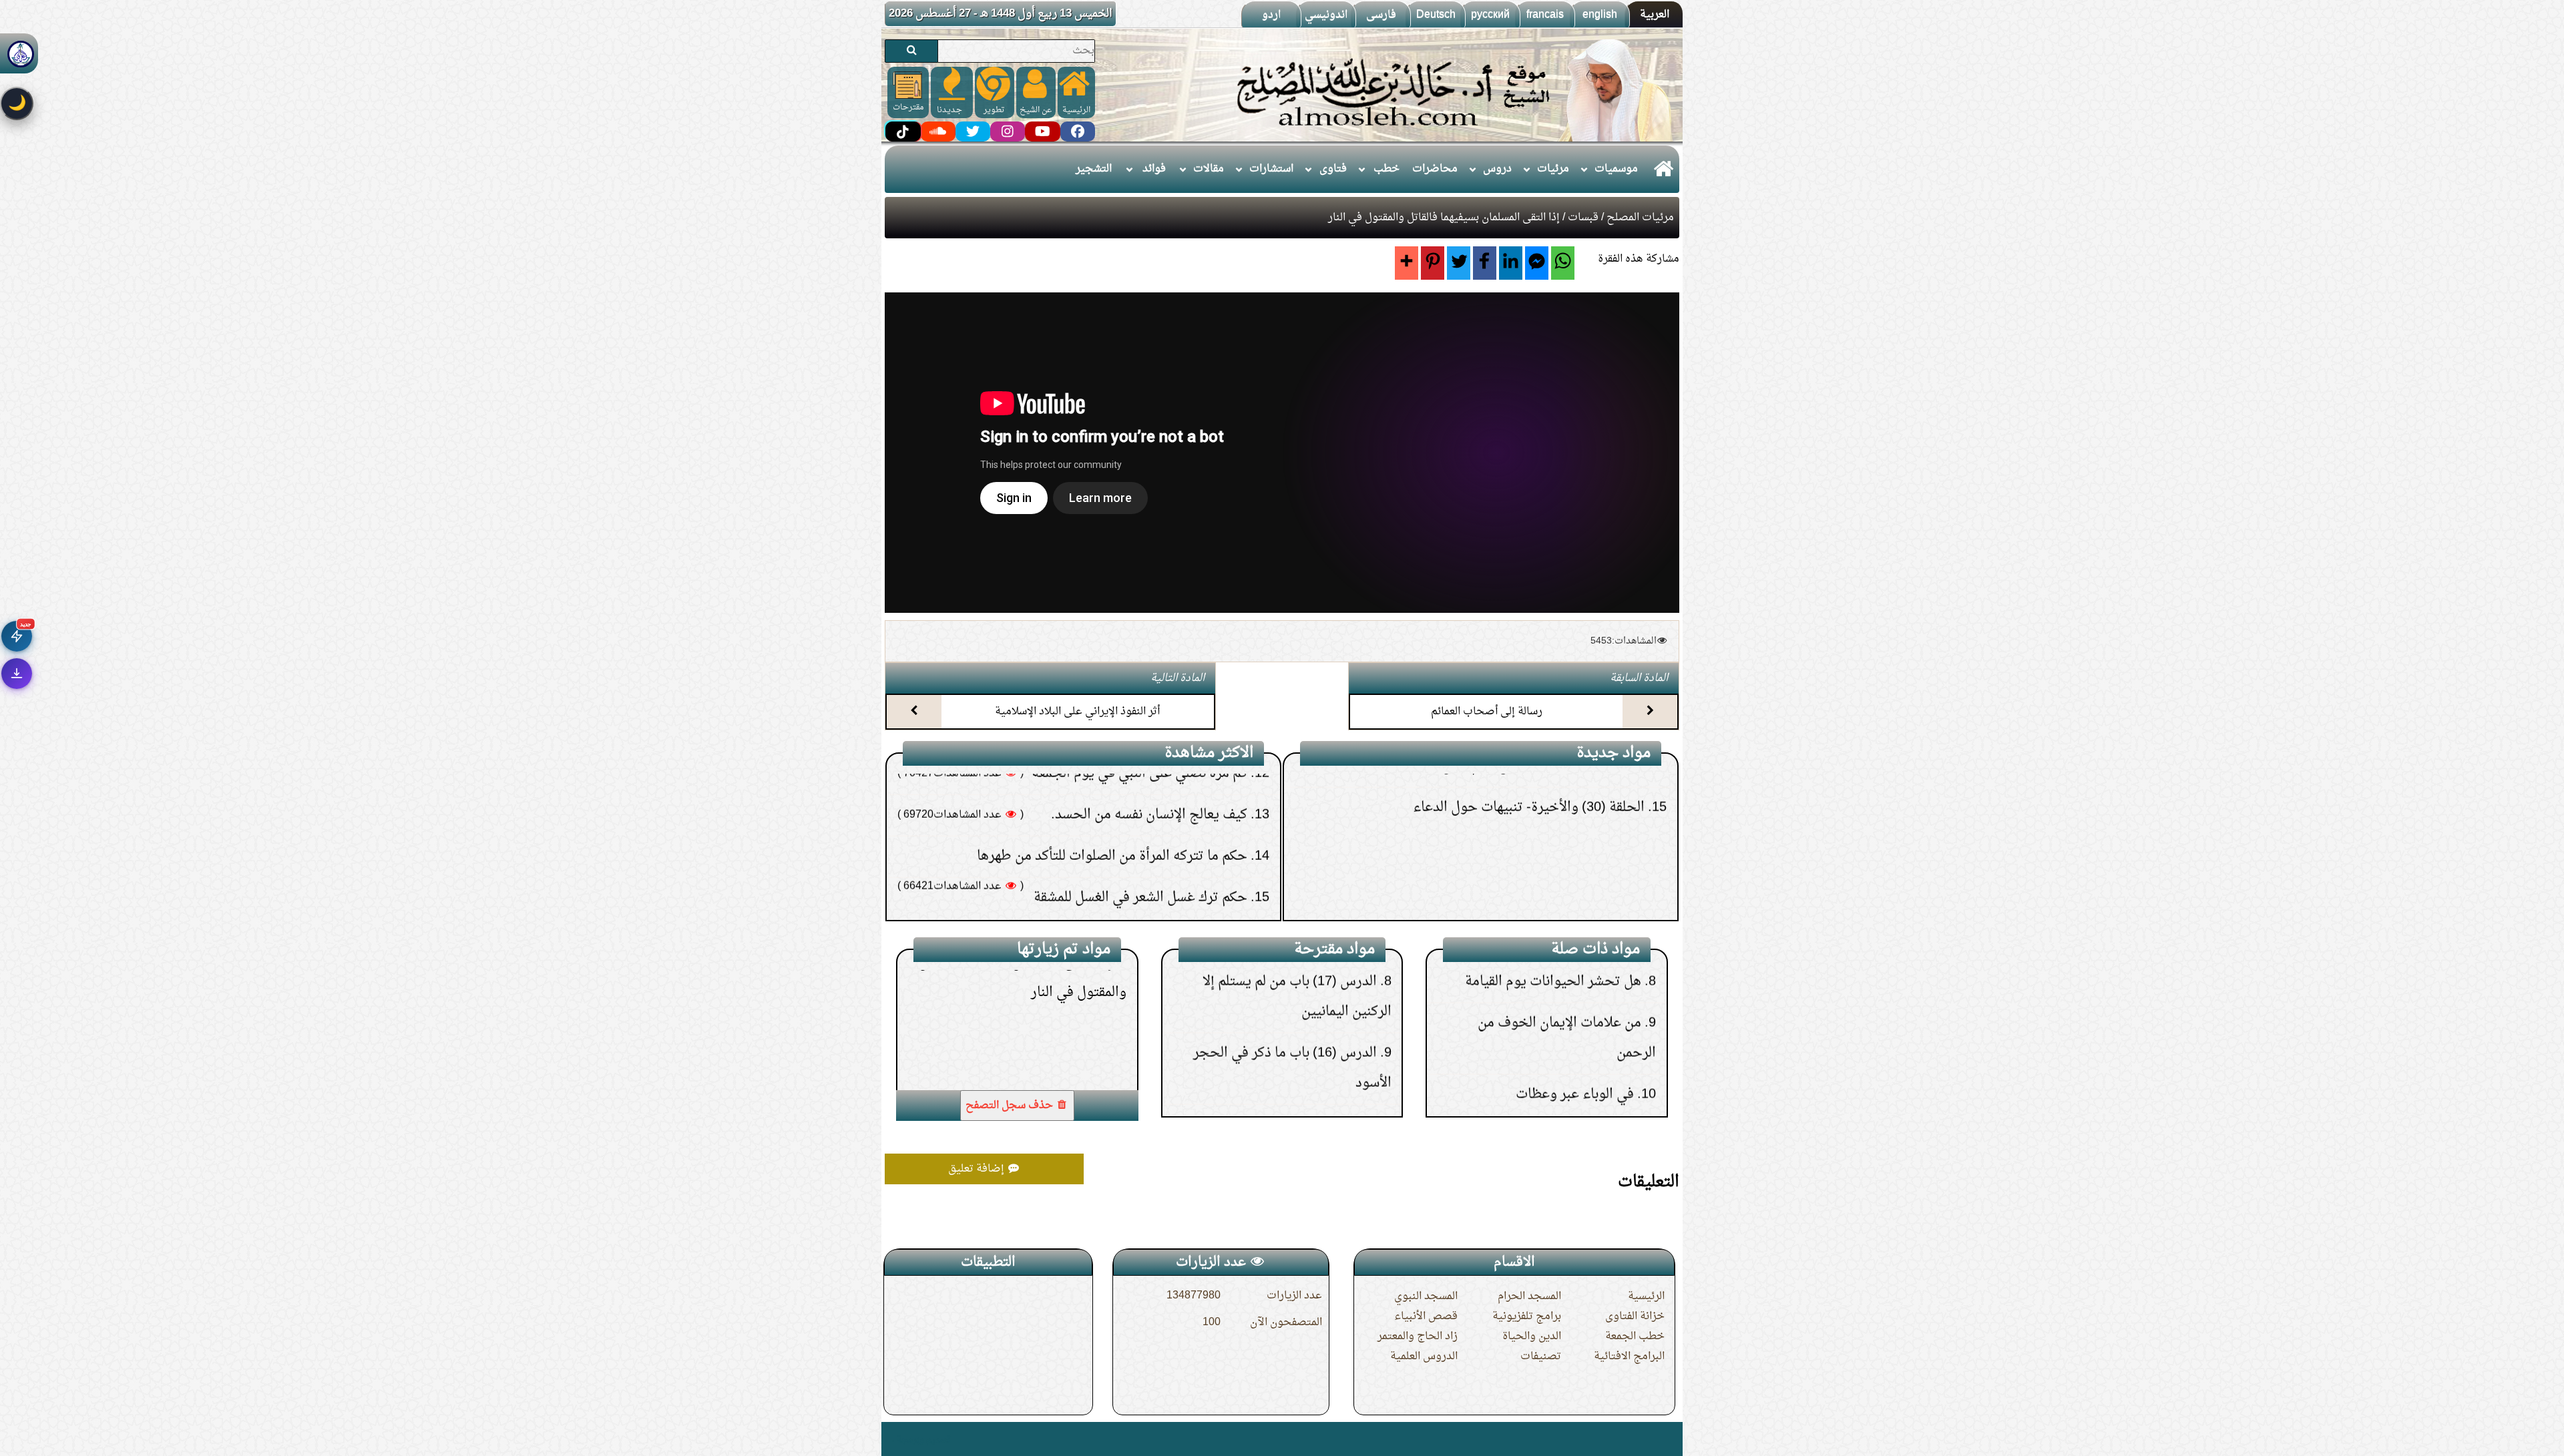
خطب (1386, 169)
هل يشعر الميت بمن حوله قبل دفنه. (1156, 782)
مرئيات (1553, 169)
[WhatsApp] (1563, 263)
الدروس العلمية (1424, 1357)
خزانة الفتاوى (1635, 1316)
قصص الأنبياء (1426, 1316)
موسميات (1616, 169)
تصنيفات (1541, 1357)
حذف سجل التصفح (1011, 1106)
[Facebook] (1485, 263)
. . (890, 1439)
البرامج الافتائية (1629, 1357)
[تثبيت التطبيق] (17, 674)
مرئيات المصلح (1640, 218)
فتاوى (1333, 169)
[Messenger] (1537, 263)
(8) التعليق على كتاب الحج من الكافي (1548, 776)
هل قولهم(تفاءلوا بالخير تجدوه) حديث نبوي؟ (1129, 824)
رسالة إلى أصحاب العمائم (1487, 712)
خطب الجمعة (1635, 1337)
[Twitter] (1459, 263)
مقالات (1209, 169)
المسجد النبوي (1426, 1296)
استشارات (1271, 169)
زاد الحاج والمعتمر (1418, 1337)
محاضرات (1435, 169)
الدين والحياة (1532, 1337)
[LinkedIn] (1511, 263)
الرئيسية (1646, 1296)
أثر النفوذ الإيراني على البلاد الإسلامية (1077, 712)
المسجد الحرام (1529, 1296)
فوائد (1154, 169)
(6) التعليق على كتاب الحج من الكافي (1548, 859)
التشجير (1094, 169)
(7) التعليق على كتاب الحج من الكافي (1548, 818)
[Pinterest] (1433, 263)
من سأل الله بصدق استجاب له (1559, 1028)
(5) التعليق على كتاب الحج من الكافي (1548, 901)
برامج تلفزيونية (1527, 1316)
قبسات (1583, 218)
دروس (1497, 169)
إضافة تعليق (978, 1169)
